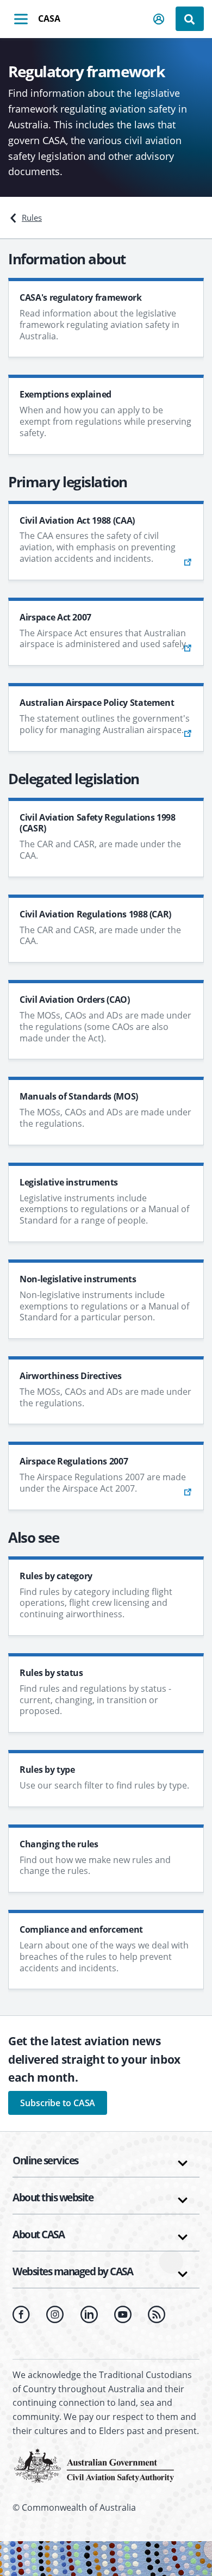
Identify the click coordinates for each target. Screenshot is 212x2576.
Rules (32, 218)
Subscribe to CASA (58, 2103)
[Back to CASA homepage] (94, 2465)
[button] (159, 19)
